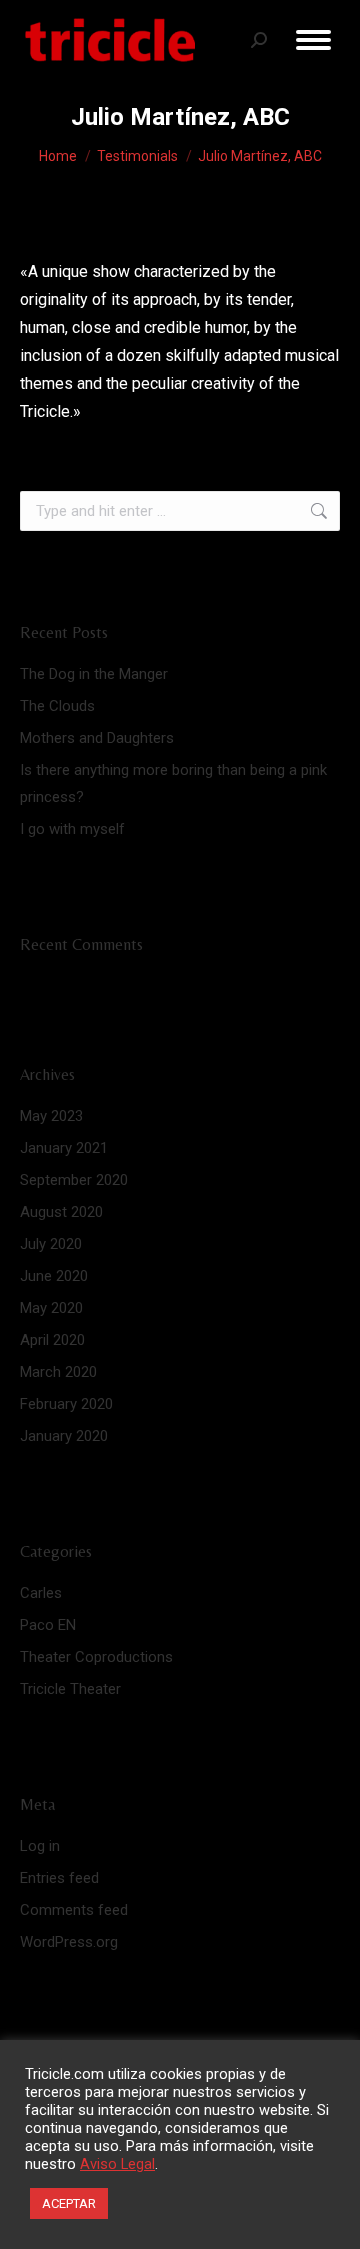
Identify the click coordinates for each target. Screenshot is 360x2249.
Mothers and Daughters (97, 738)
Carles (41, 1593)
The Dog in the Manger (94, 674)
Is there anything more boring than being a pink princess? (173, 783)
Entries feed (59, 1878)
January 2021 (64, 1148)
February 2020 (66, 1404)
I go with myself (72, 829)
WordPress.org (69, 1942)
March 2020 (58, 1372)
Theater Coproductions (96, 1657)
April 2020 (52, 1340)
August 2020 (61, 1212)
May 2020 (51, 1308)
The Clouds (57, 706)
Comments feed (74, 1910)
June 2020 (54, 1276)
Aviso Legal (117, 2164)
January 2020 (64, 1436)
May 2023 (51, 1116)
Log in (40, 1846)
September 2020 (74, 1180)
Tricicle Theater (70, 1689)
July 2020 (51, 1244)
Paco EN (48, 1625)
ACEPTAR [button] (69, 2203)
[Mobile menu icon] (313, 40)
